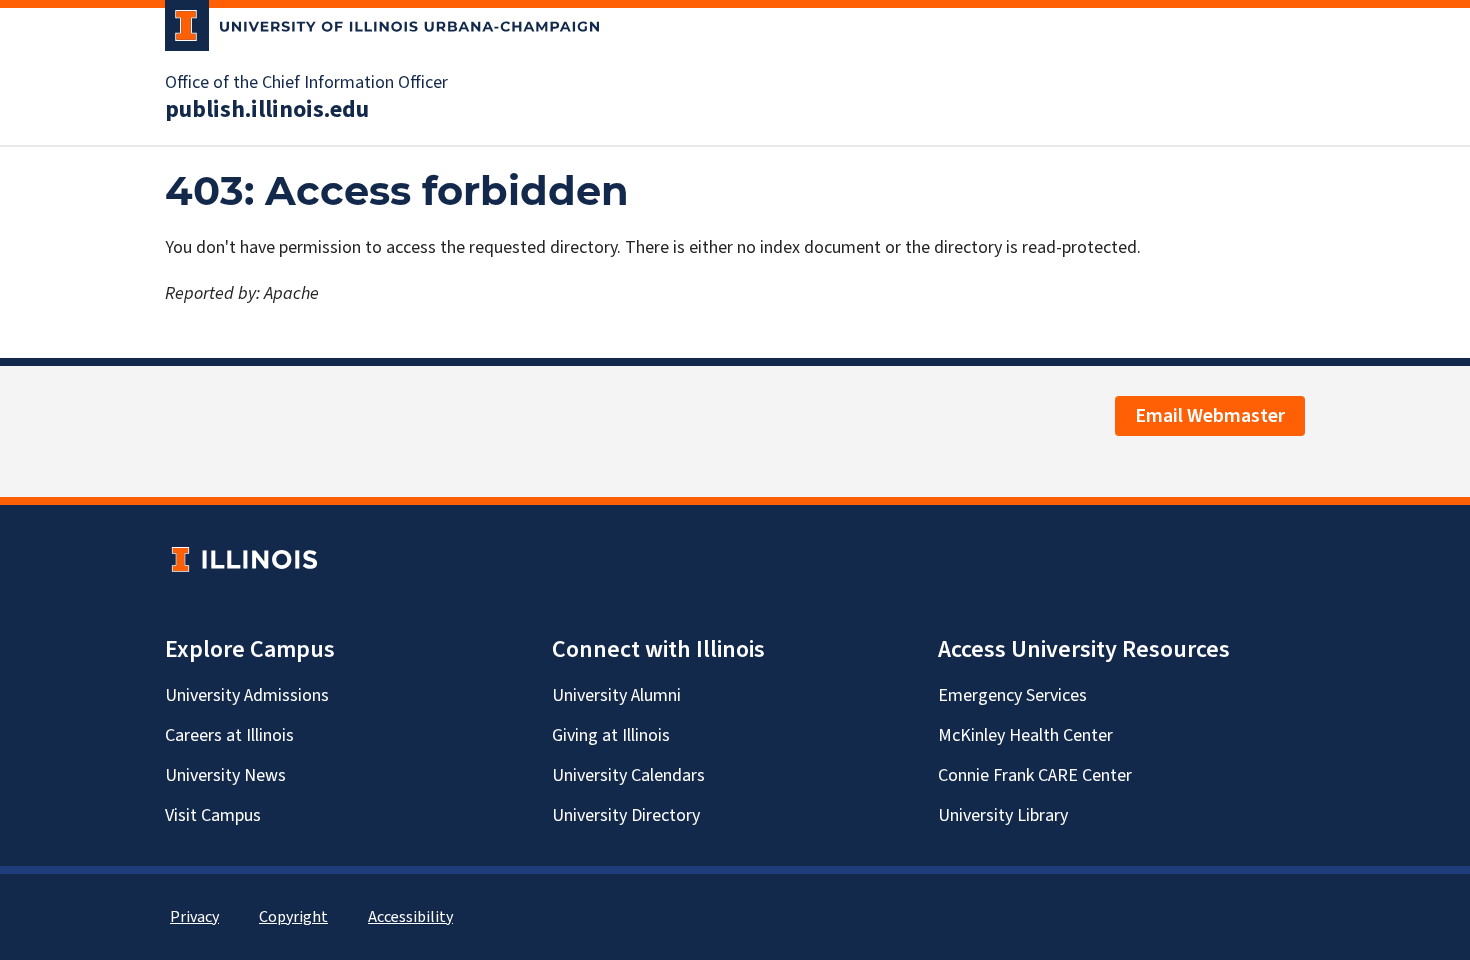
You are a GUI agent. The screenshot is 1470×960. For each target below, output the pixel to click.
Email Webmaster (1210, 416)
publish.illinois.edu (267, 110)
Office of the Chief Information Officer (306, 83)
